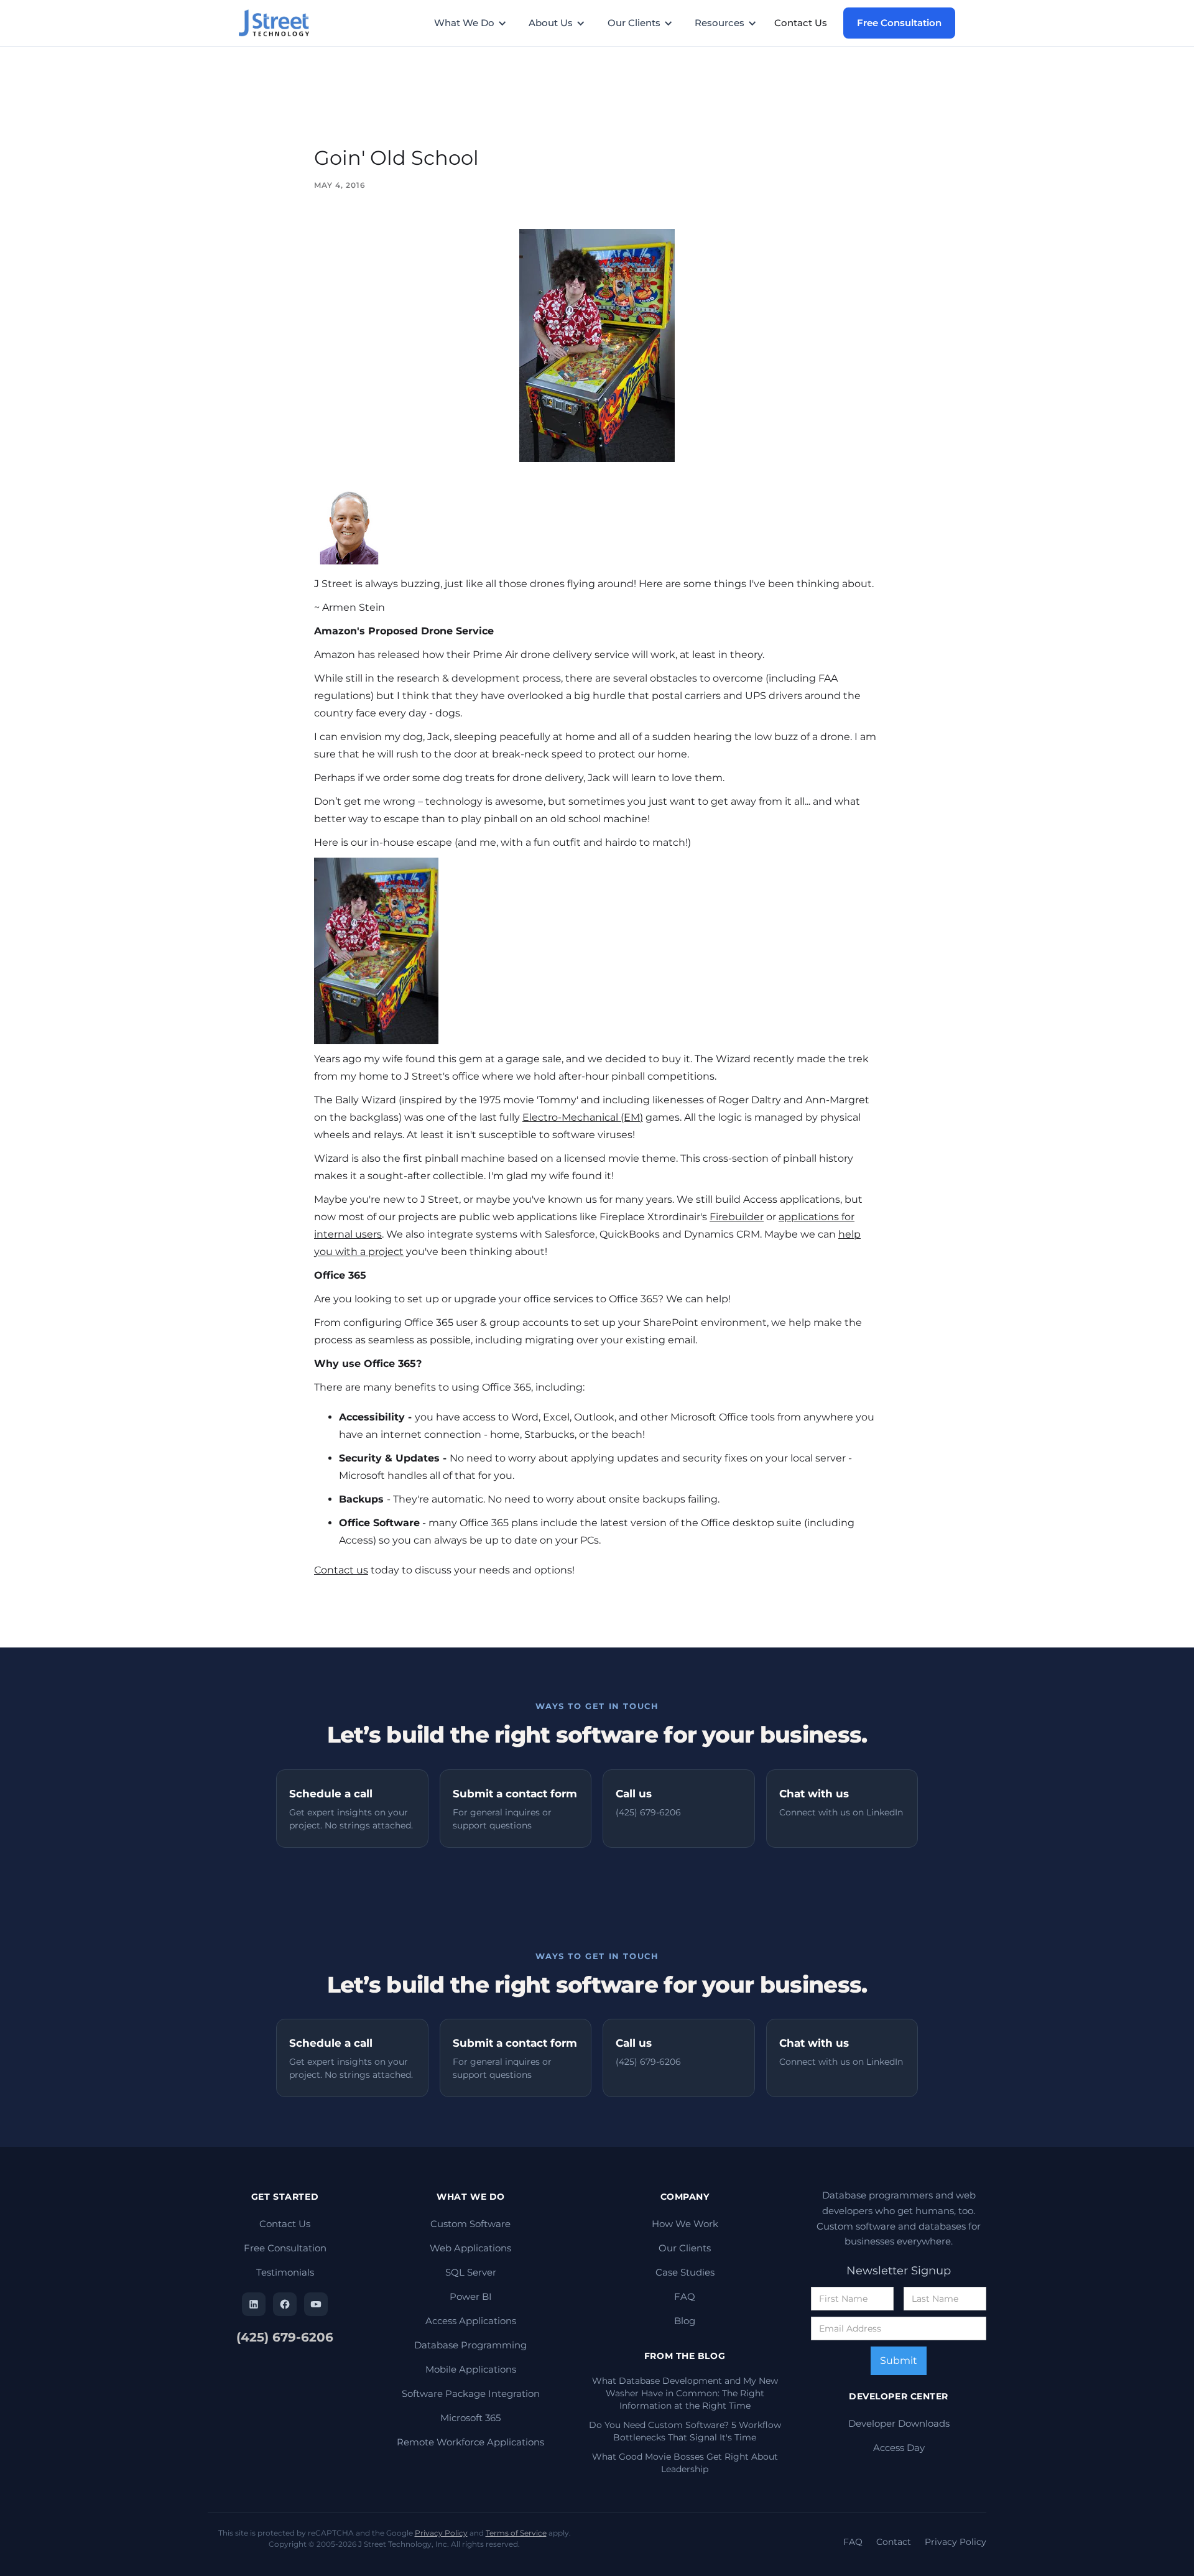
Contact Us (801, 23)
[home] (280, 23)
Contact (894, 2542)
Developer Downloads (899, 2423)
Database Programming (470, 2345)
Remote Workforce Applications (470, 2442)
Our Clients (685, 2248)
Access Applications (471, 2321)
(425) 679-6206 (285, 2337)
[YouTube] (316, 2304)
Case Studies (685, 2272)
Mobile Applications (471, 2369)
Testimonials (285, 2272)
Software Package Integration (471, 2393)
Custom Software (470, 2224)
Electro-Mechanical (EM (581, 1117)
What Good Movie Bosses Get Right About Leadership (685, 2463)
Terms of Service (516, 2533)
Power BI (471, 2296)
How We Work (685, 2224)
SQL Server (471, 2272)
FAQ (685, 2296)
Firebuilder (737, 1217)
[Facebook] (285, 2304)
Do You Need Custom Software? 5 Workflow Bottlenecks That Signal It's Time (685, 2431)
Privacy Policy (441, 2533)
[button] (477, 23)
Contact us (341, 1570)
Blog (685, 2321)
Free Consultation (899, 23)
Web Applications (470, 2248)
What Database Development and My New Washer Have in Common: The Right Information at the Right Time (685, 2393)
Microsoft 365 (470, 2418)
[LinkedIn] (254, 2304)
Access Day (899, 2448)
